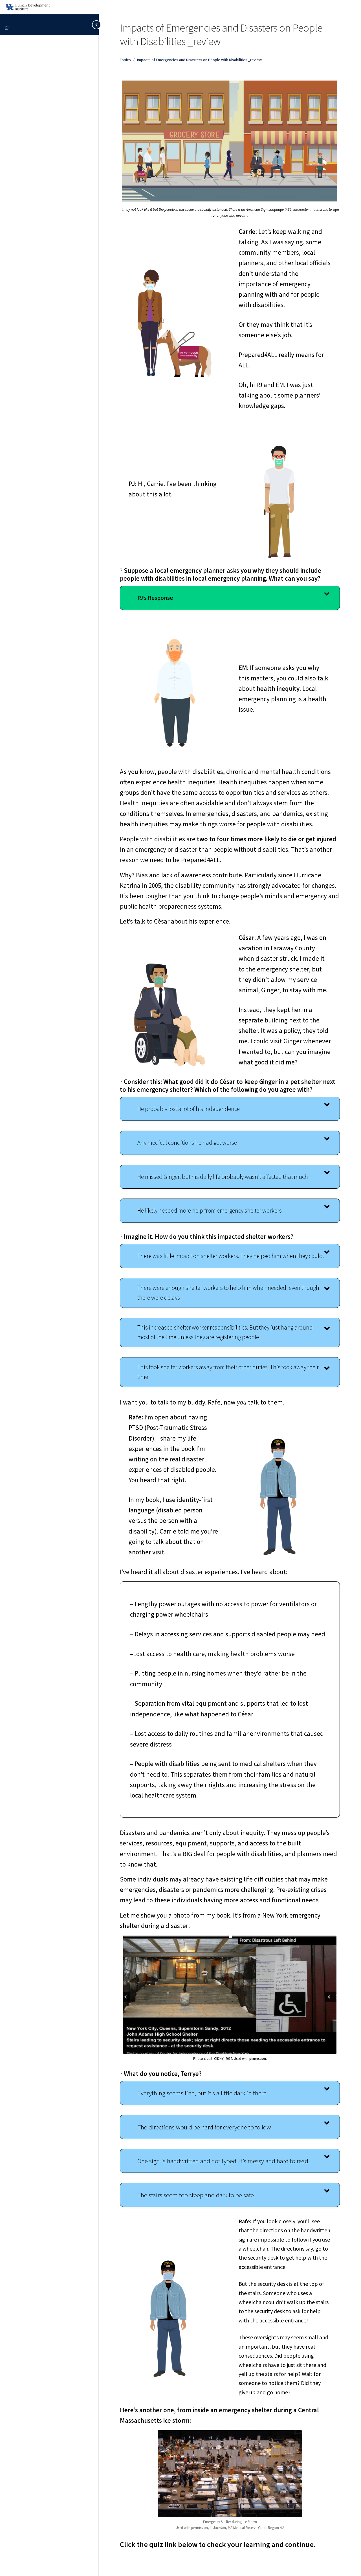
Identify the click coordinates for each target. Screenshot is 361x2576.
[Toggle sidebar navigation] (93, 25)
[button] (230, 598)
